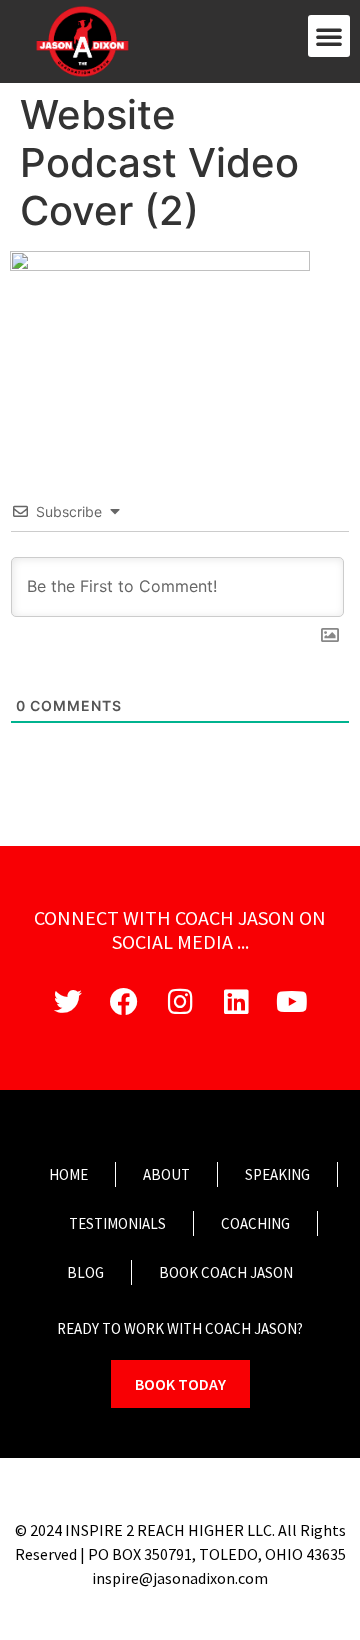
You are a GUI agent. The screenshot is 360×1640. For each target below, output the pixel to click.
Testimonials (117, 1223)
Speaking (277, 1174)
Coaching (255, 1223)
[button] (329, 36)
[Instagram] (180, 1002)
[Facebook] (124, 1002)
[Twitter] (68, 1002)
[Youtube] (292, 1002)
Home (68, 1174)
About (166, 1174)
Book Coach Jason (226, 1272)
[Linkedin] (236, 1002)
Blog (85, 1272)
